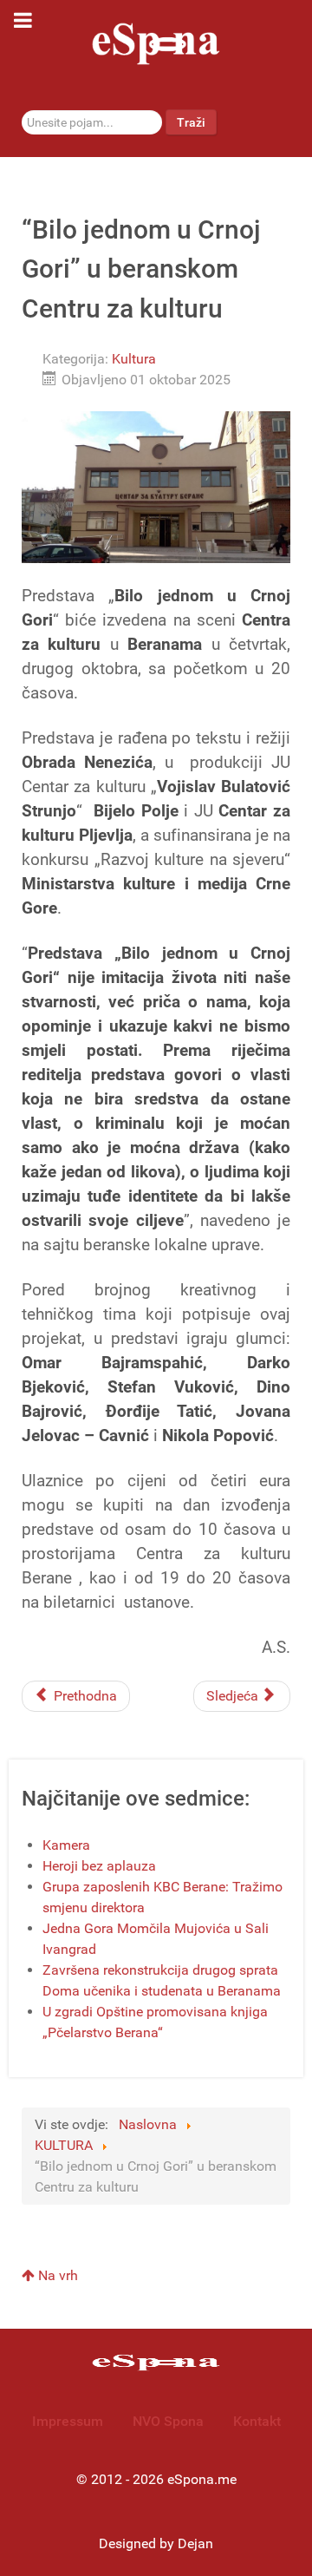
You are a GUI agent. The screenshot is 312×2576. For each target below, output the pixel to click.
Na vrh (56, 2275)
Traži (191, 122)
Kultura (134, 359)
